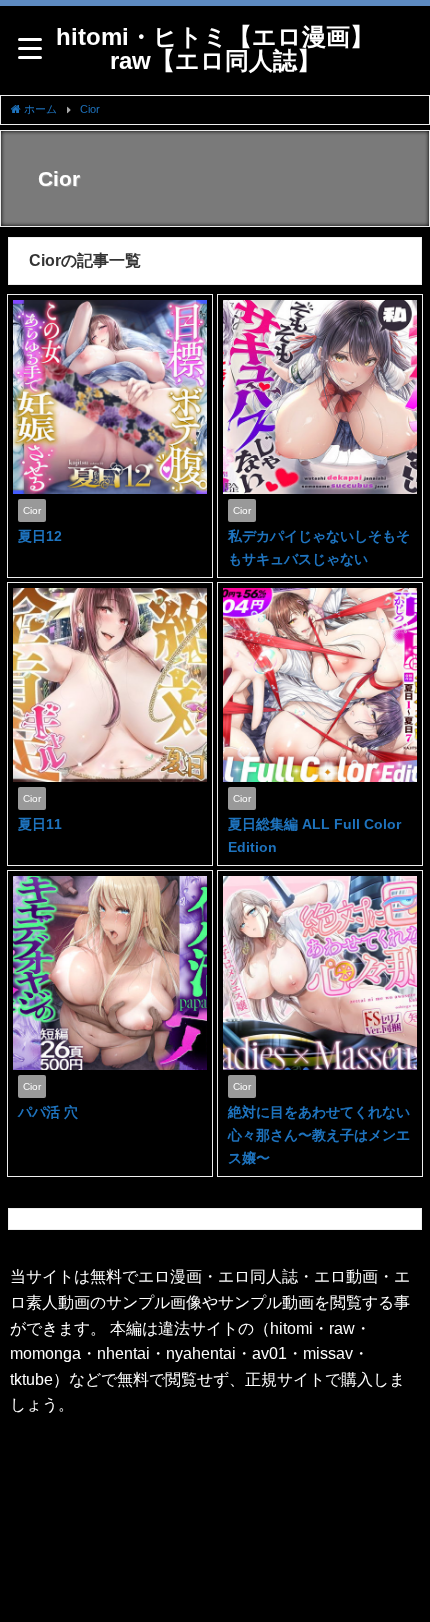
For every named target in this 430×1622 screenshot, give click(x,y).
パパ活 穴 (48, 1112)
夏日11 (40, 824)
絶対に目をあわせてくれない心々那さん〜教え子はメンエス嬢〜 (319, 1135)
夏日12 (40, 536)
